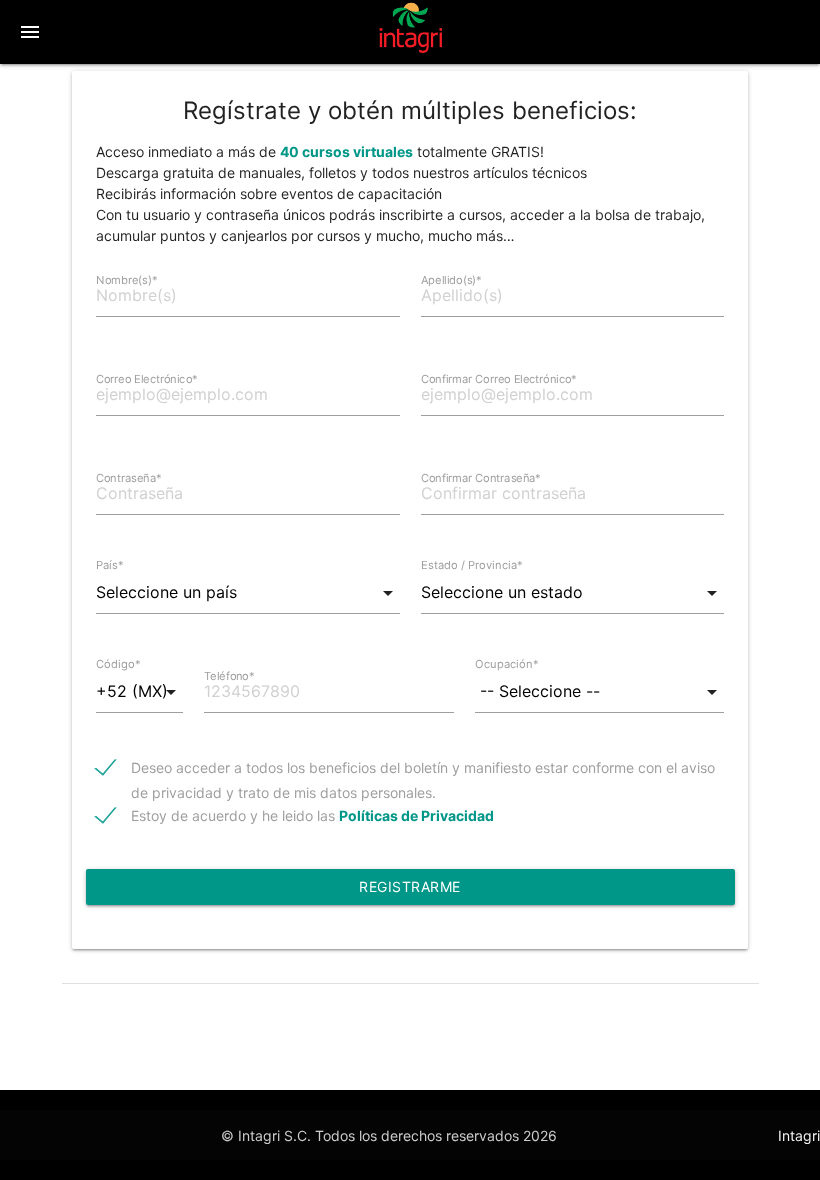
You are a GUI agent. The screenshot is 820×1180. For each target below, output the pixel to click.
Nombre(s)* (127, 280)
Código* (118, 664)
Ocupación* (507, 664)
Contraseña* (129, 478)
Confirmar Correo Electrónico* (499, 379)
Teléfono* (229, 676)
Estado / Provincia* (472, 565)
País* (110, 565)
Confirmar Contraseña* (481, 478)
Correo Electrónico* (147, 379)
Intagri (799, 1135)
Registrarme (410, 886)
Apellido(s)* (451, 280)
